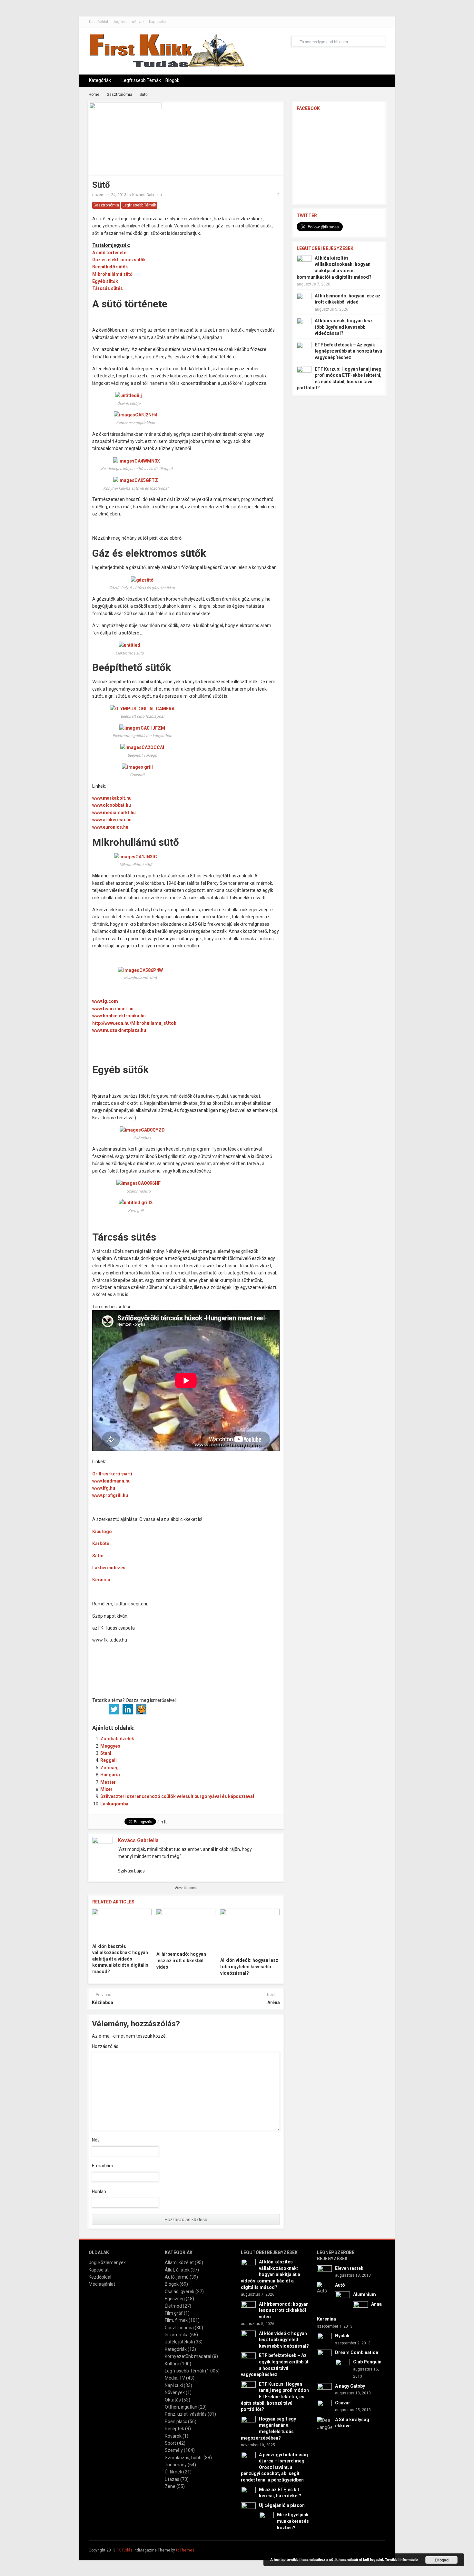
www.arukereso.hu (112, 820)
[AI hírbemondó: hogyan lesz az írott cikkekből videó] (186, 1928)
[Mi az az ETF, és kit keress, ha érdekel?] (248, 2493)
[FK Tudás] (166, 54)
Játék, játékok (179, 2342)
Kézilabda (103, 2002)
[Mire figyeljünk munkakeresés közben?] (266, 2519)
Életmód (173, 2306)
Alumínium (365, 2294)
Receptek (174, 2429)
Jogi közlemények (128, 22)
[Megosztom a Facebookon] (101, 1709)
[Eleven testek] (324, 2272)
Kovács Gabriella (147, 195)
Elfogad (442, 2560)
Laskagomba (114, 1804)
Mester (108, 1782)
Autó (340, 2285)
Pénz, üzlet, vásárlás (186, 2414)
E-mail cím (103, 2166)
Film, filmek (176, 2320)
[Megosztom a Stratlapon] (141, 1709)
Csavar (343, 2403)
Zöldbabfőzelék (117, 1739)
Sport (170, 2443)
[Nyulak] (324, 2340)
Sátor (98, 1556)
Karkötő (101, 1543)
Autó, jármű (177, 2277)
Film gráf (174, 2313)
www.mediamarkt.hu (114, 813)
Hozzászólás (105, 2046)
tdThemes (185, 2550)
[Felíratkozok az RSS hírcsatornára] (182, 1709)
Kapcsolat (157, 22)
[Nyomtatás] (209, 1709)
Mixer (106, 1789)
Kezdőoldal (99, 22)
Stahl (106, 1753)
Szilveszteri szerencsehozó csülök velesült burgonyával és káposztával (177, 1796)
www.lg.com (105, 1001)
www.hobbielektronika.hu (119, 1016)
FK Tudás (124, 2550)
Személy (174, 2450)
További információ (401, 2559)
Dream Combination (357, 2352)
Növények (175, 2392)
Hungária (110, 1775)
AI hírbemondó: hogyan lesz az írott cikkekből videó (181, 1960)
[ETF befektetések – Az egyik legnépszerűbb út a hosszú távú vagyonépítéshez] (304, 349)
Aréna (273, 2002)
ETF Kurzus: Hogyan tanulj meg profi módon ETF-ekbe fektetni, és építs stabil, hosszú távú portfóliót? (275, 2397)
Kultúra (172, 2364)
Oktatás (173, 2400)
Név (96, 2140)
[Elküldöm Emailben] (195, 1709)
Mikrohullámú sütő (112, 274)
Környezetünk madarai (188, 2356)
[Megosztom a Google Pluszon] (168, 1709)
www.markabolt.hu (112, 798)
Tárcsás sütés (108, 288)
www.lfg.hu (104, 1488)
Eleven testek (349, 2268)
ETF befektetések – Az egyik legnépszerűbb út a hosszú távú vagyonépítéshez (348, 351)
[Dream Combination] (324, 2357)
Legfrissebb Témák (141, 80)
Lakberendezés (109, 1568)
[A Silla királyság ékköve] (324, 2423)
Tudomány (176, 2465)
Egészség (175, 2299)
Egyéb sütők (105, 281)
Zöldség (109, 1768)
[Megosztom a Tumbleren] (155, 1709)
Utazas (172, 2479)
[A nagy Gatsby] (324, 2390)
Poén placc (176, 2421)
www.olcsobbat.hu (112, 805)
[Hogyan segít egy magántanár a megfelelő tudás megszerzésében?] (248, 2423)
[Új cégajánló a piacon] (248, 2509)
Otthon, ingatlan (181, 2407)
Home (94, 95)
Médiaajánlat (102, 2284)
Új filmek (173, 2472)
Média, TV (175, 2378)
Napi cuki (174, 2385)
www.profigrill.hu (110, 1495)
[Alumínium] (342, 2299)
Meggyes (110, 1746)
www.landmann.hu (111, 1481)
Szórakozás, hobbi (184, 2458)
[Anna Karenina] (360, 2308)
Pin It (162, 1822)
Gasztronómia (119, 95)
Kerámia (101, 1580)
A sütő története (109, 253)
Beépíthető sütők (110, 267)
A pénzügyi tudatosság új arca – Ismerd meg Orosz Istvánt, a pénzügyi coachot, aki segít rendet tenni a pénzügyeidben (274, 2467)
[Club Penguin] (342, 2366)
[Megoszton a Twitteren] (114, 1709)
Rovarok (173, 2436)
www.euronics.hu (110, 827)
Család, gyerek (180, 2291)
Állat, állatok (177, 2270)
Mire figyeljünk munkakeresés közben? (293, 2521)
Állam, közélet (179, 2262)
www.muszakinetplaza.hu (119, 1030)
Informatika (177, 2335)
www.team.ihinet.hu (113, 1009)
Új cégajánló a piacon (282, 2505)
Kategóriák (100, 80)
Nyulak (342, 2336)
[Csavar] (324, 2407)
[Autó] (324, 2288)
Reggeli (109, 1760)
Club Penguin (367, 2362)
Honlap (99, 2192)
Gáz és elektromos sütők (119, 260)
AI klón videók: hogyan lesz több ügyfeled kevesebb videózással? (249, 1967)
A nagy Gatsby (350, 2386)
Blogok (172, 80)
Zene (170, 2486)
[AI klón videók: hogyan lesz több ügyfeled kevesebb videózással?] (250, 1931)
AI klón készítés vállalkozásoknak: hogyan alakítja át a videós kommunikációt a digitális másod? (120, 1959)
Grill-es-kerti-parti (112, 1474)
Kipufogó (102, 1532)
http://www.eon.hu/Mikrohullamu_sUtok (134, 1023)
